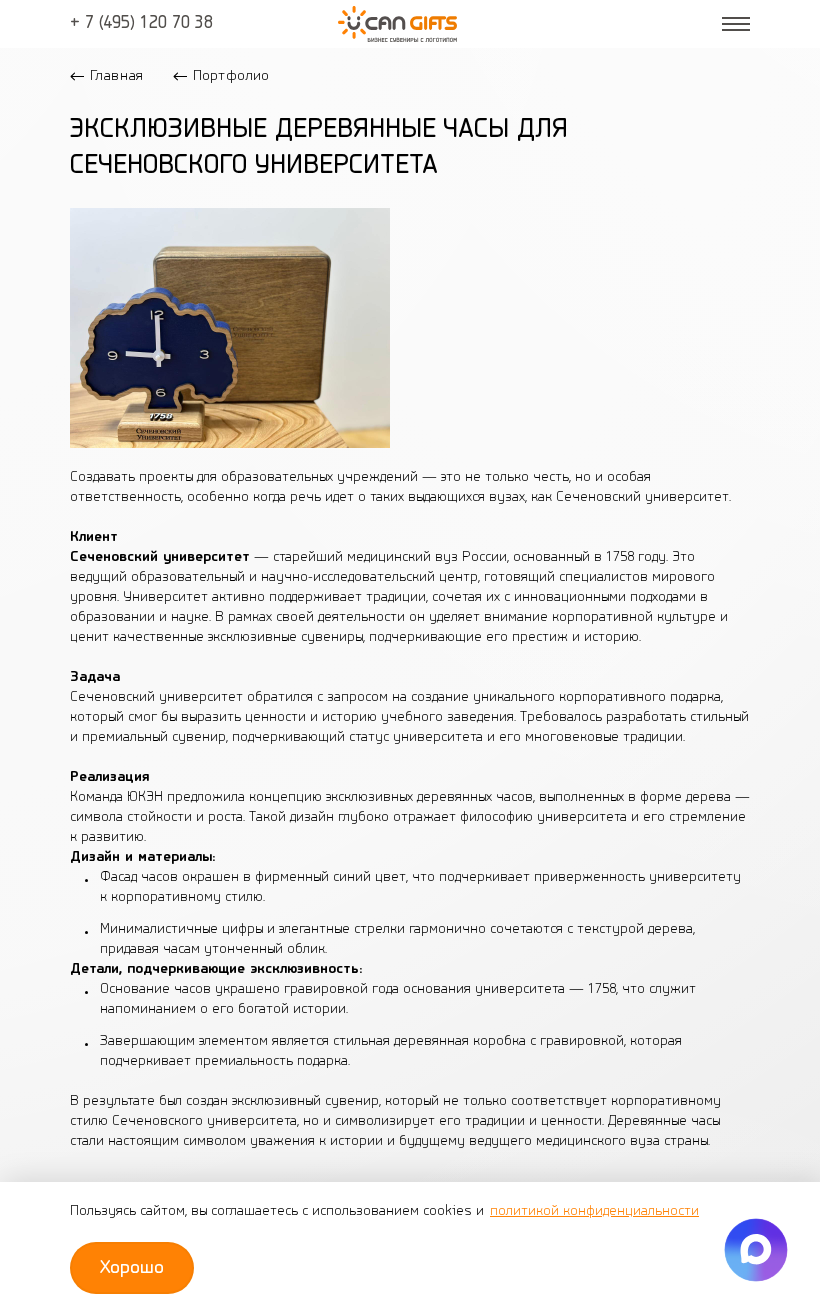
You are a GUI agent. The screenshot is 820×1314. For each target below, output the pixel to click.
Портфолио (231, 76)
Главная (116, 76)
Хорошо (132, 1268)
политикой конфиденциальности (594, 1211)
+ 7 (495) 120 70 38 (141, 24)
